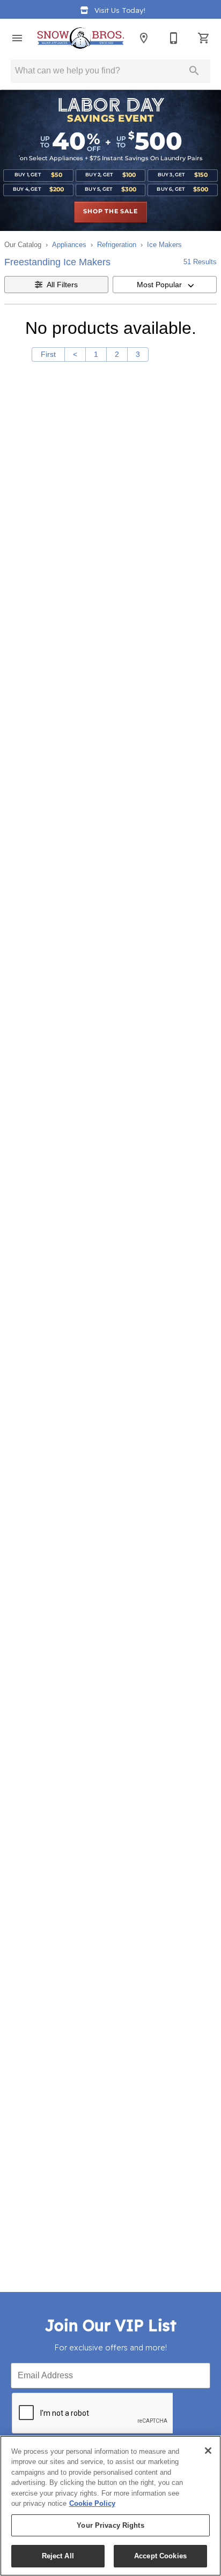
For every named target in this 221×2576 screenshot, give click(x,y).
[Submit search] (194, 71)
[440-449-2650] (174, 38)
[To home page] (80, 38)
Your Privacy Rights (110, 2525)
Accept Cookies (160, 2556)
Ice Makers (164, 245)
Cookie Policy (92, 2503)
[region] (110, 2506)
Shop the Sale (110, 212)
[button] (17, 38)
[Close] (208, 2451)
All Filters (62, 285)
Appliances (69, 245)
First (48, 354)
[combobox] (165, 285)
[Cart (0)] (204, 38)
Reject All (58, 2556)
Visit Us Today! (120, 10)
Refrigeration (117, 245)
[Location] (144, 38)
